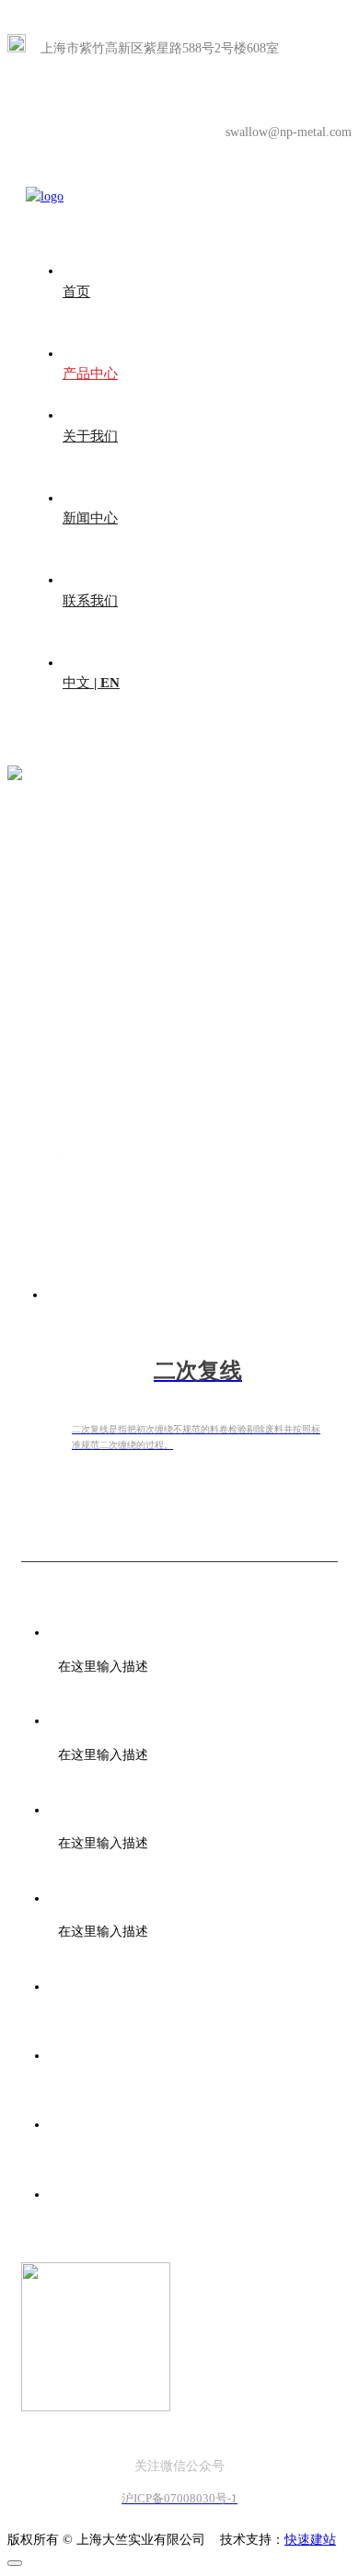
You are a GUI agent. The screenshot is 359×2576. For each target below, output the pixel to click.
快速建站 (310, 2540)
